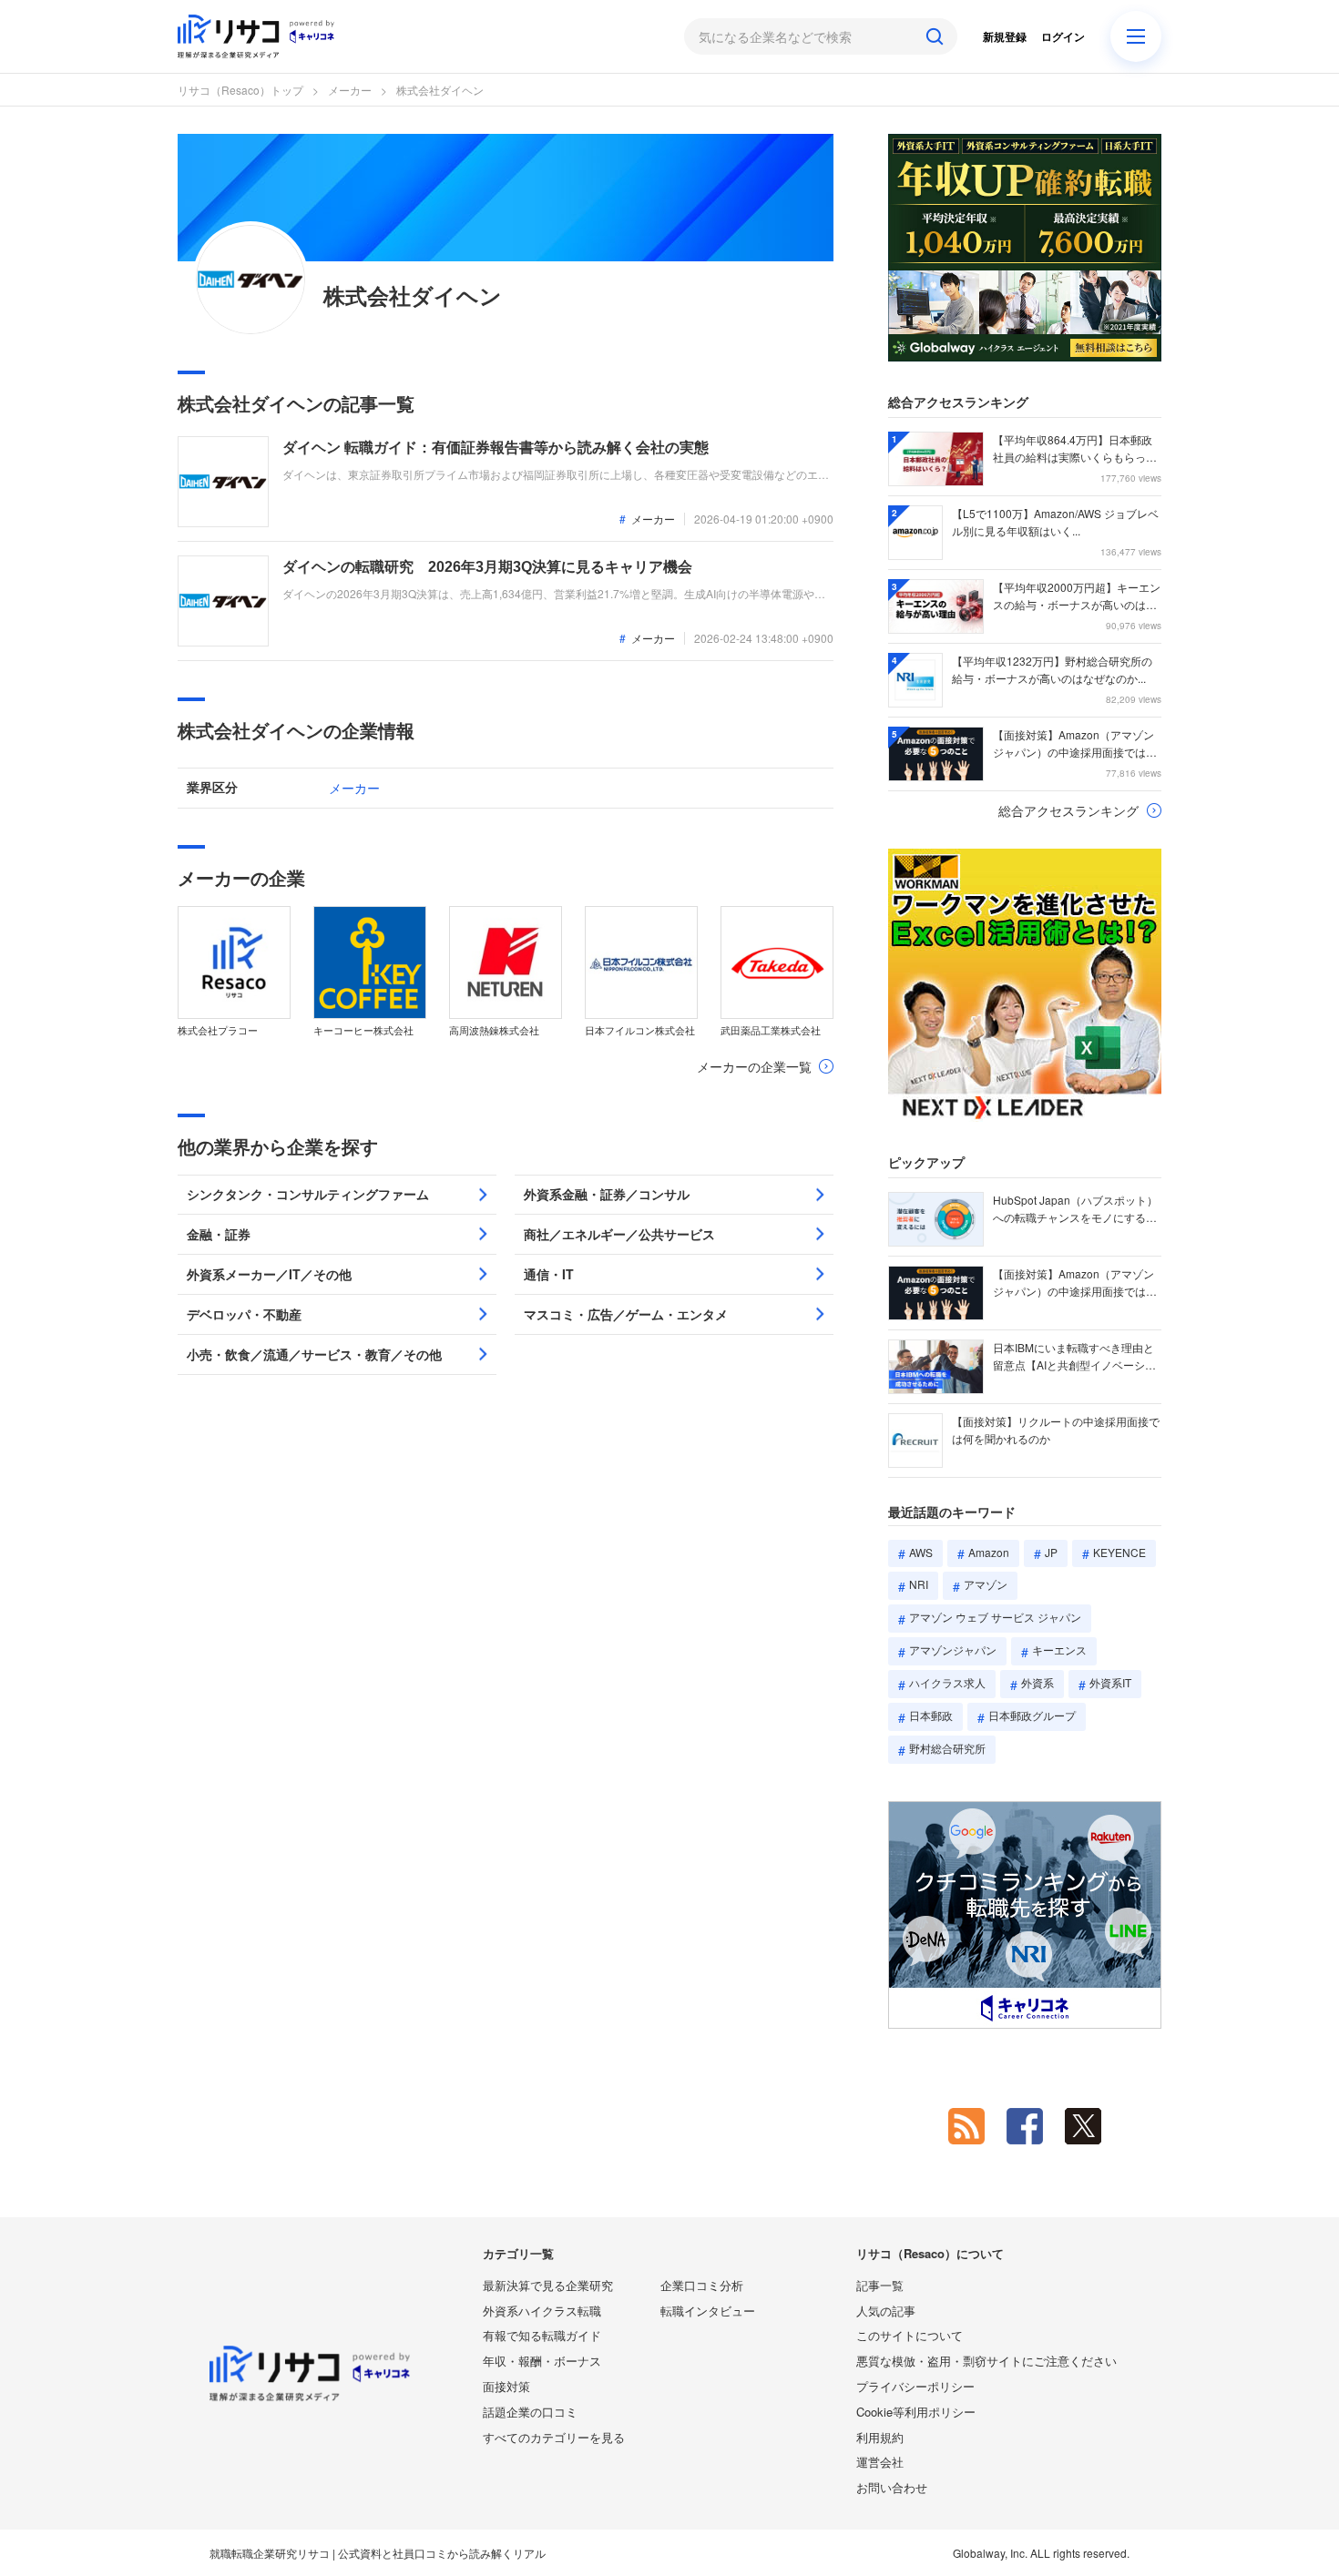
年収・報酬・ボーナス (542, 2361)
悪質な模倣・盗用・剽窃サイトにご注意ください (986, 2361)
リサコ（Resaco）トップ (240, 90)
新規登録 (1005, 36)
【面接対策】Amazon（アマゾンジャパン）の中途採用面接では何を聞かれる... (1075, 744)
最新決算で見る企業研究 (548, 2285)
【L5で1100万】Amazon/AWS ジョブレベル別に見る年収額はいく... (1055, 522)
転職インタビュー (708, 2311)
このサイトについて (910, 2335)
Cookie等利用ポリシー (916, 2412)
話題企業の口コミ (530, 2412)
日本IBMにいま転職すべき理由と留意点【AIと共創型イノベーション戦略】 (1074, 1357)
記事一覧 (880, 2285)
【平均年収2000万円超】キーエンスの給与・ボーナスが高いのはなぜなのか (1077, 596)
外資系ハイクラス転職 (542, 2311)
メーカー (350, 90)
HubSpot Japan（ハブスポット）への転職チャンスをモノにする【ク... (1075, 1209)
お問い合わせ (892, 2487)
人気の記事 (886, 2311)
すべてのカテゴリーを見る (554, 2437)
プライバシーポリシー (915, 2386)
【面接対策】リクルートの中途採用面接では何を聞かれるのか (1056, 1430)
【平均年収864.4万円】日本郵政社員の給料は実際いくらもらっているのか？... (1075, 449)
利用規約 (880, 2437)
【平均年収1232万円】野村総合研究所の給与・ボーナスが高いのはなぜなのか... (1052, 669)
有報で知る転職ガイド (542, 2335)
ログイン (1063, 36)
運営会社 (880, 2462)
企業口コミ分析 (702, 2285)
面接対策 (506, 2386)
